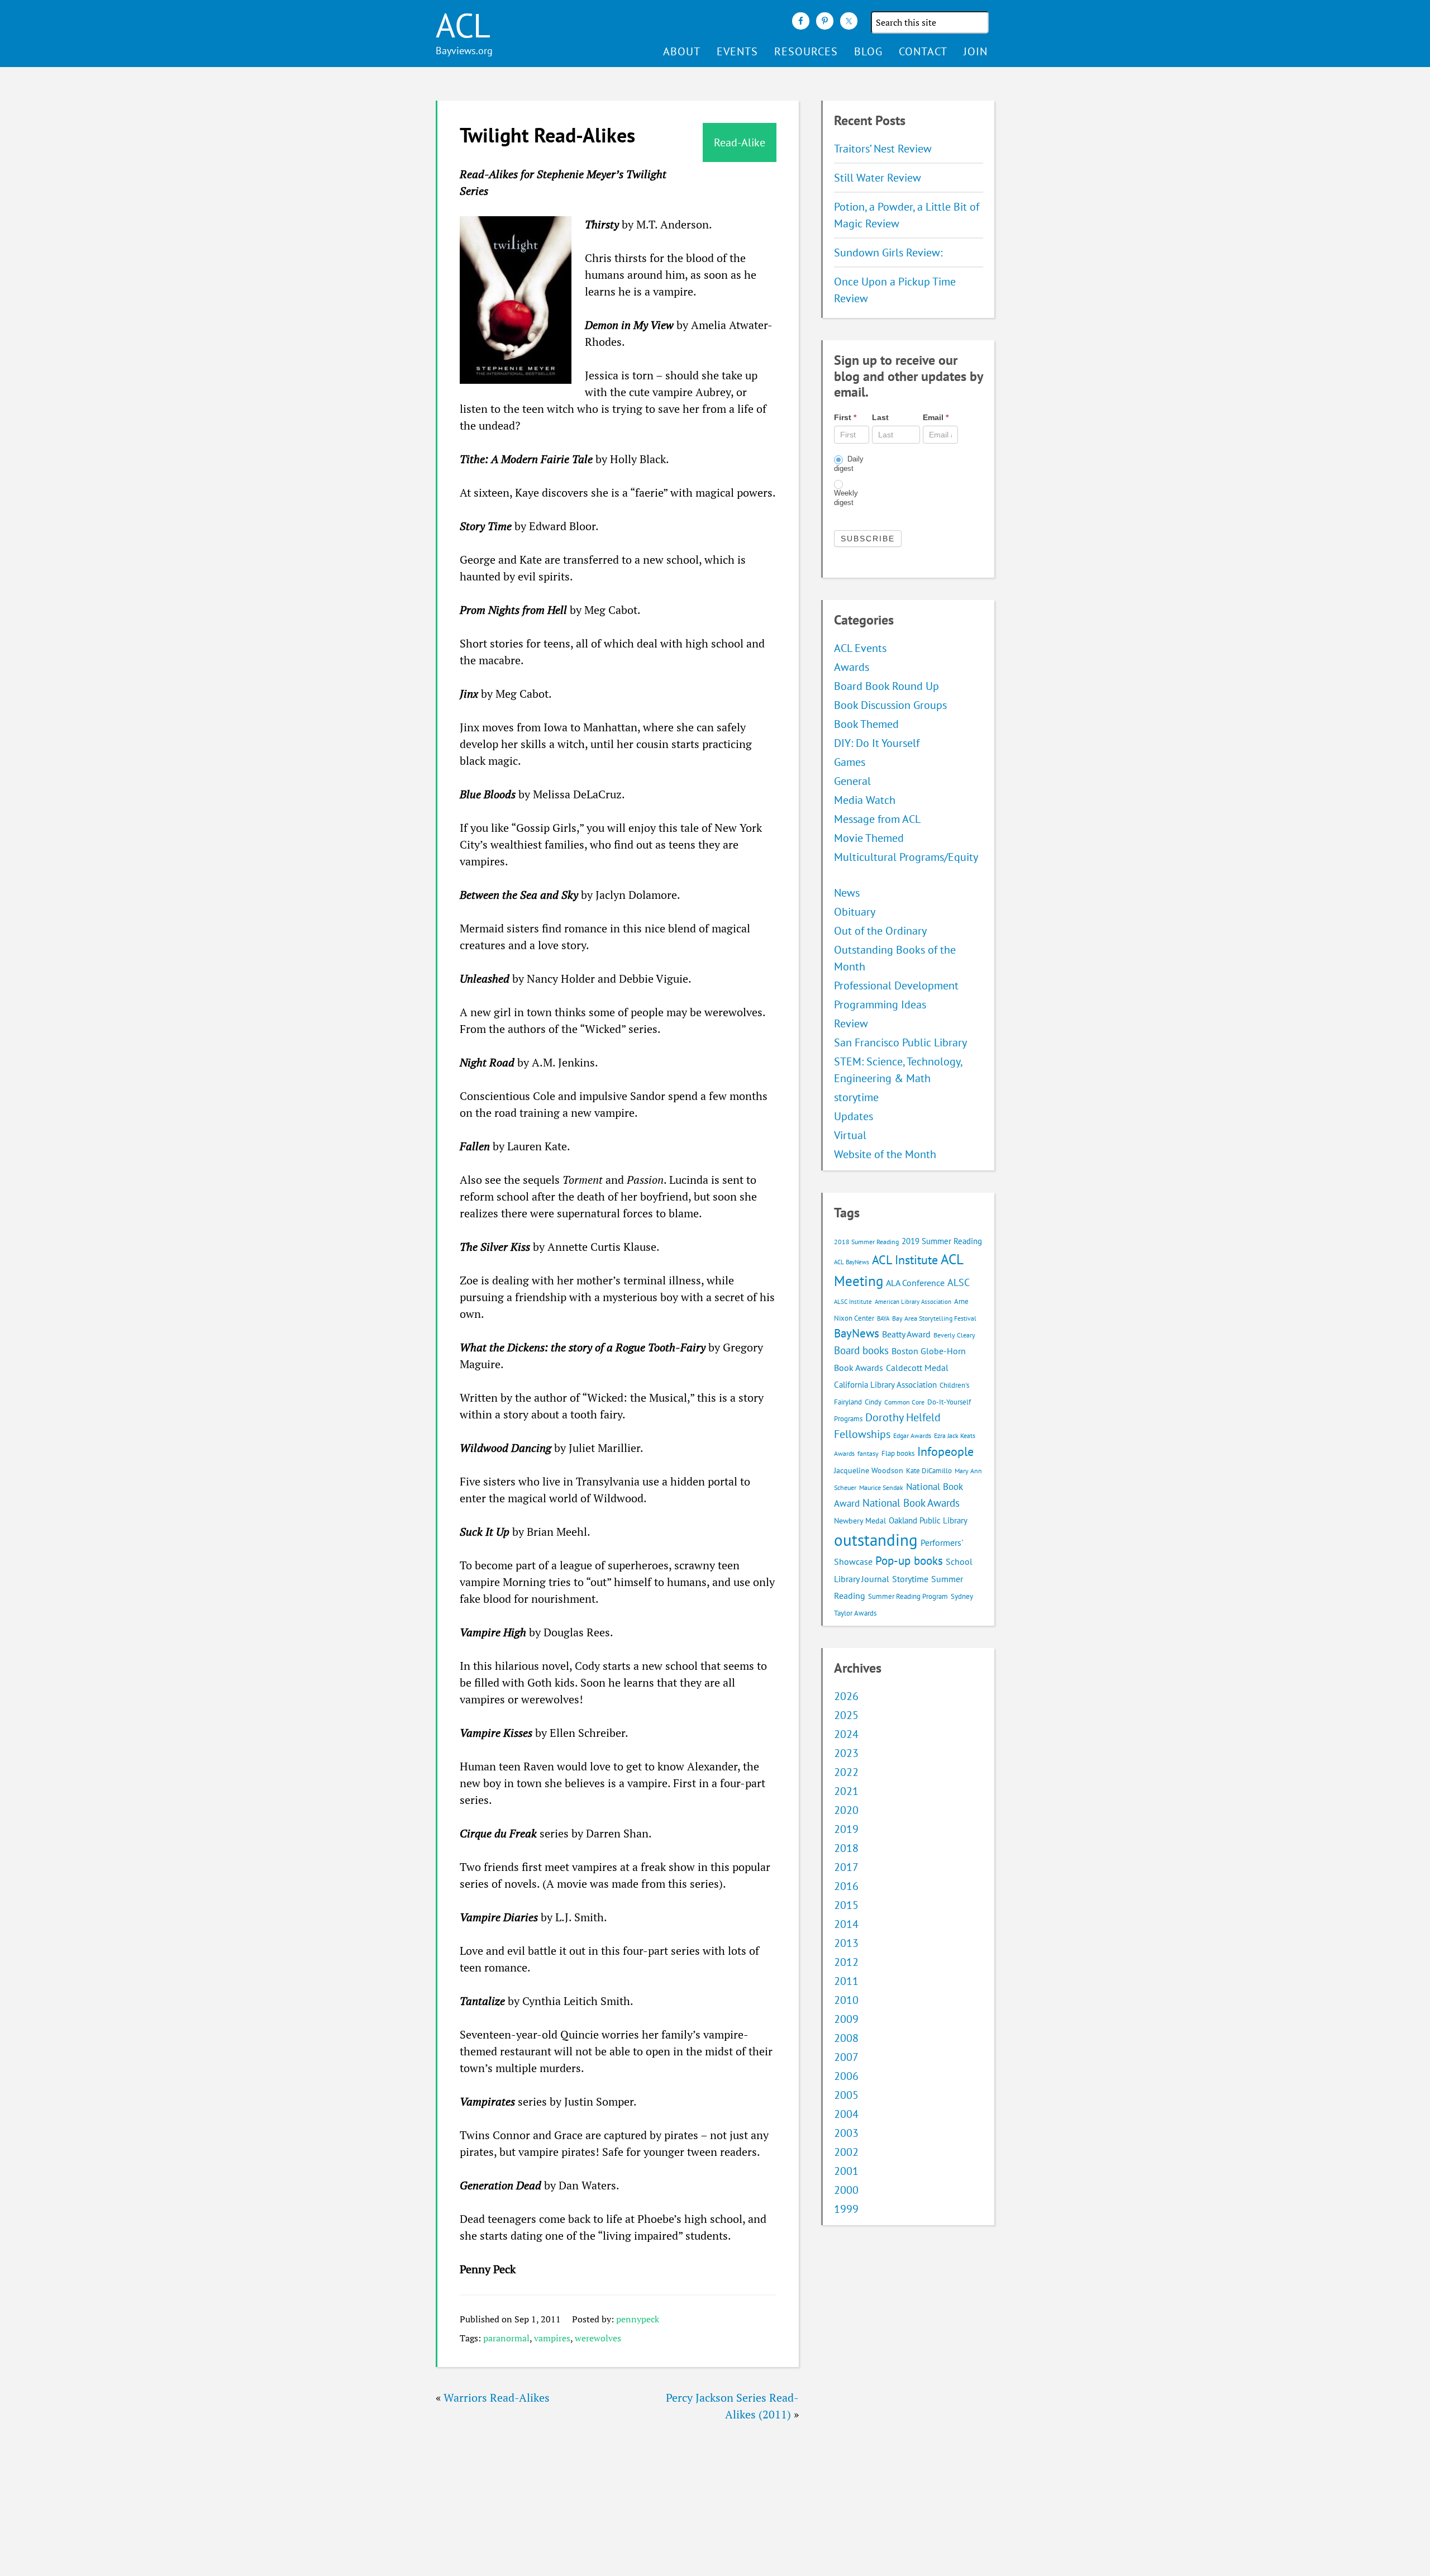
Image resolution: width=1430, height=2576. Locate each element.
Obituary (855, 912)
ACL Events (860, 648)
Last (880, 417)
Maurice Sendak (881, 1487)
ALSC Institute (853, 1302)
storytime (856, 1097)
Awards (852, 667)
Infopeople (945, 1451)
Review (851, 1023)
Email (936, 417)
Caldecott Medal (917, 1368)
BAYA (883, 1318)
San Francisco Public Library (900, 1042)
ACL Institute (905, 1260)
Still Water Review (878, 178)
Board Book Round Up (886, 686)
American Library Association (913, 1302)
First (845, 417)
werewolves (598, 2338)
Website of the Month (885, 1154)
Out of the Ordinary (880, 931)
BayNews (857, 1333)
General (852, 781)
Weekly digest (846, 498)
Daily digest (849, 464)
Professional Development (896, 985)
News (847, 893)
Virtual (850, 1135)
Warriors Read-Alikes (497, 2398)
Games (850, 762)
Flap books (898, 1453)
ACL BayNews (852, 1262)
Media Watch (865, 800)
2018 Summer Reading (866, 1242)
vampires (552, 2338)
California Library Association (885, 1385)
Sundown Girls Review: (888, 253)
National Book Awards (911, 1503)
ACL (463, 25)
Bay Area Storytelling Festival (934, 1318)
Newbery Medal (860, 1521)
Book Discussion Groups (890, 705)
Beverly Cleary (954, 1335)
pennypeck (638, 2319)
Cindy (873, 1402)
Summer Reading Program (908, 1596)
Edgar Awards (912, 1435)
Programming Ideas (880, 1004)
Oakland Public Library (928, 1520)
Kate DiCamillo (929, 1471)
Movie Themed (869, 838)
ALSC (959, 1282)
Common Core (904, 1402)
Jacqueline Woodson (869, 1470)
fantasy (868, 1453)
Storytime (910, 1579)
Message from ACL (877, 819)
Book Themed (866, 724)
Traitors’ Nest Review (883, 149)
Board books (861, 1350)
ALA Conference (915, 1283)
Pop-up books (909, 1561)
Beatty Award (906, 1334)
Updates (854, 1116)
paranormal (506, 2338)
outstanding (876, 1540)
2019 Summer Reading (942, 1241)
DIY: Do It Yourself (877, 743)
